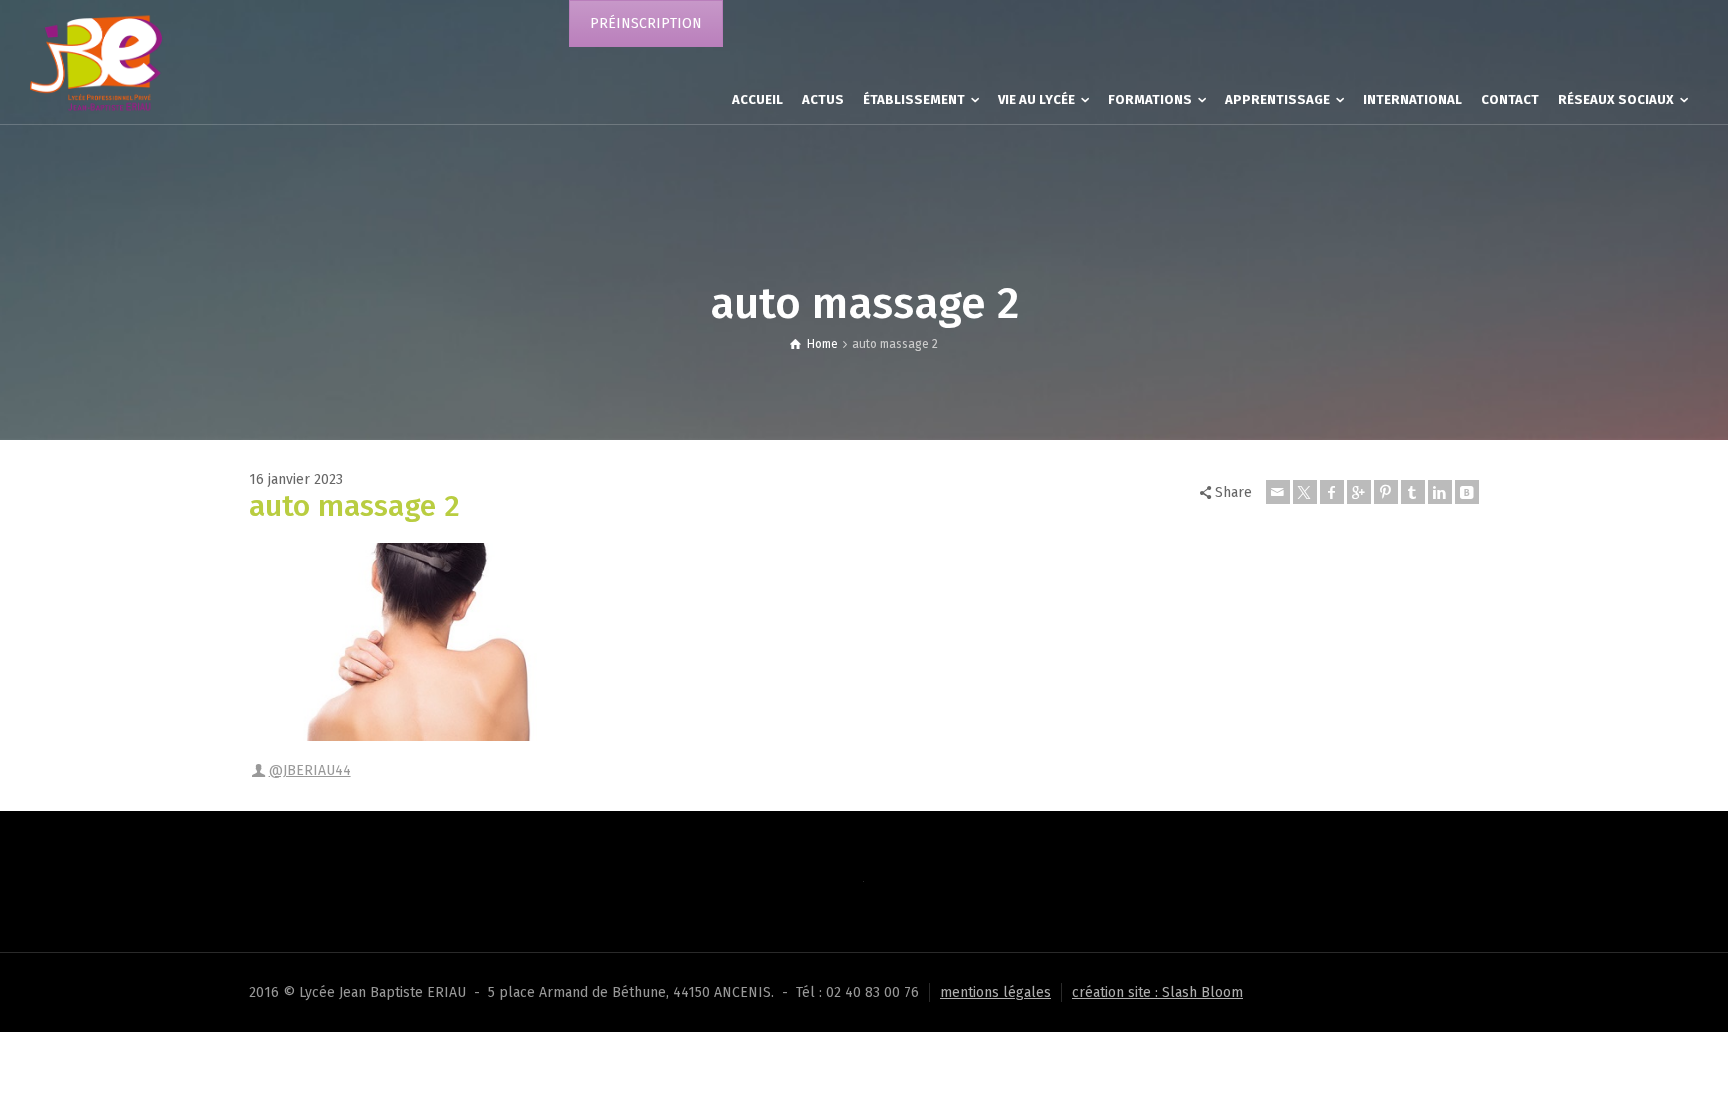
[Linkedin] (1440, 492)
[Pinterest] (1386, 492)
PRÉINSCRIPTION (646, 23)
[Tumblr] (1413, 492)
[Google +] (1359, 492)
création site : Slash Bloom (1157, 992)
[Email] (1278, 492)
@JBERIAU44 (310, 770)
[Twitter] (1305, 492)
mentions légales (995, 992)
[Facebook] (1332, 492)
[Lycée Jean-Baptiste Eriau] (96, 61)
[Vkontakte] (1467, 492)
